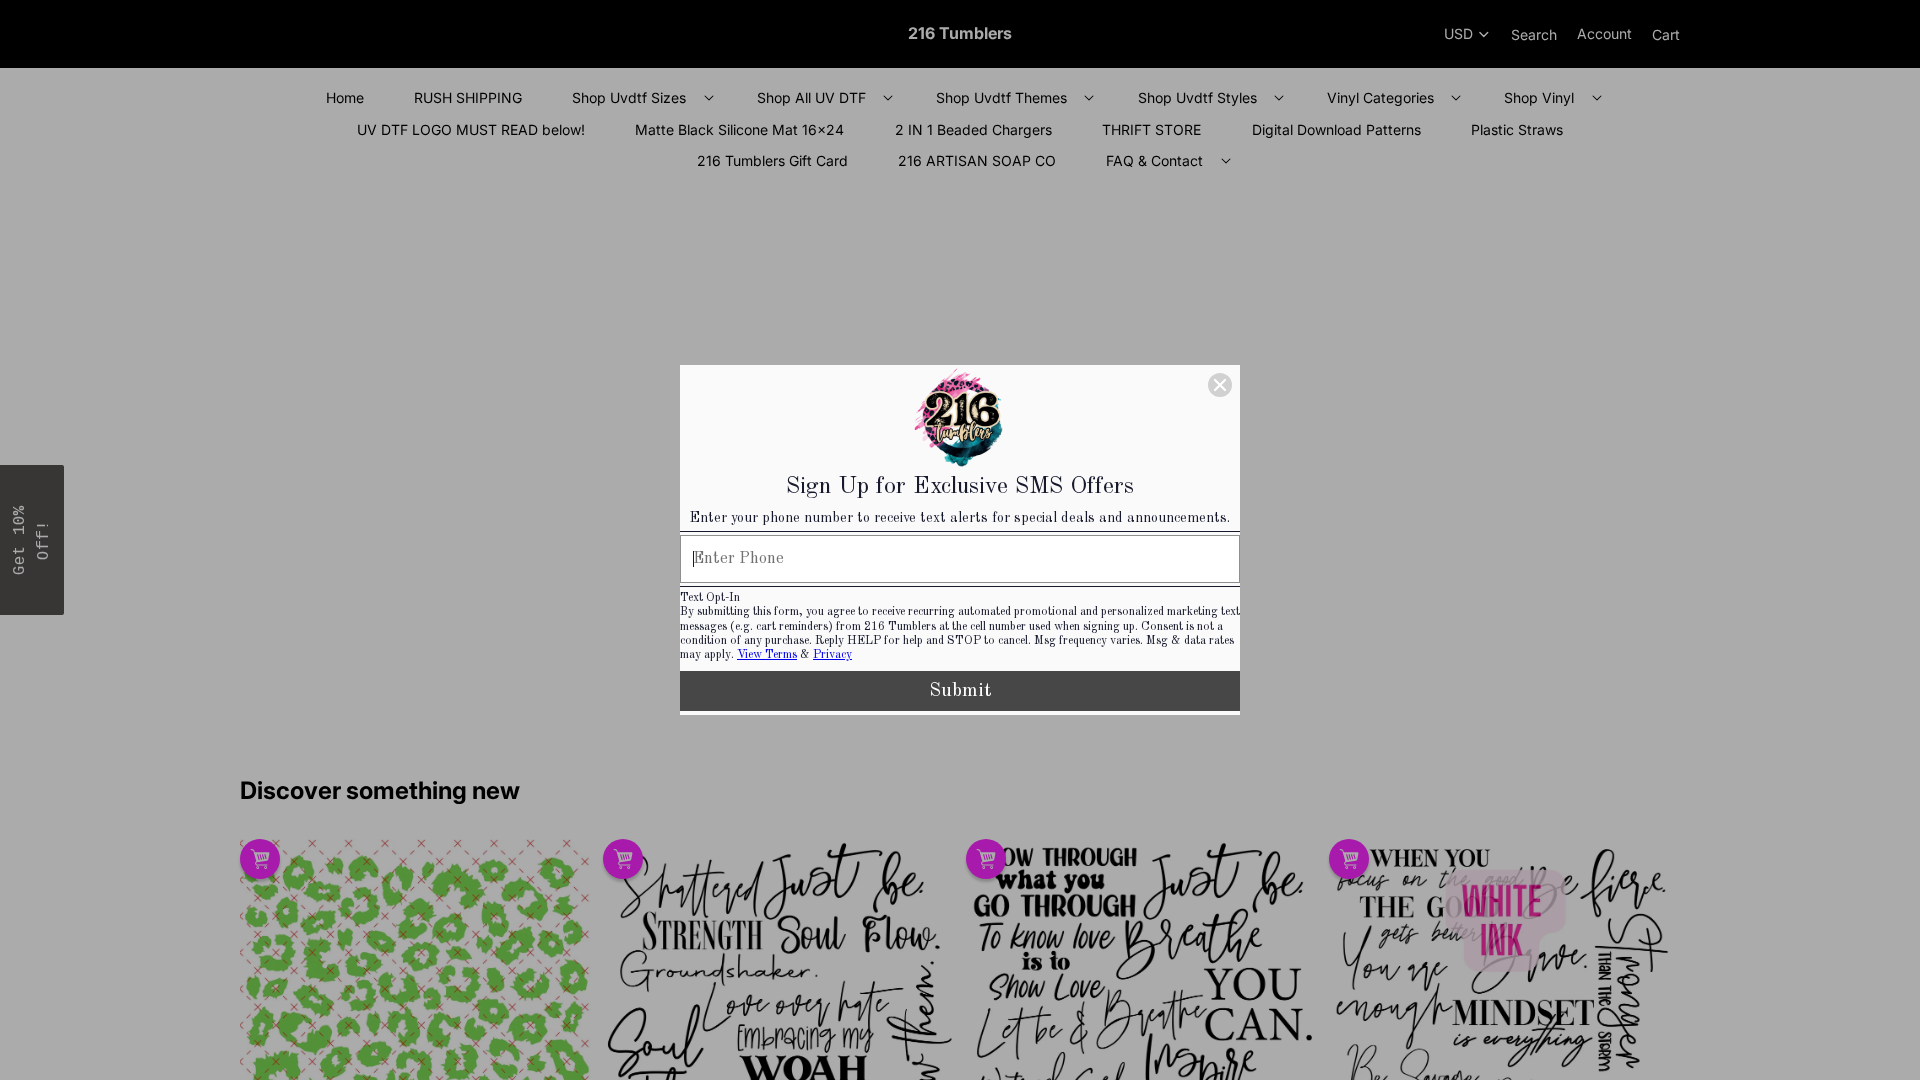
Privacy (832, 655)
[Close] (1220, 385)
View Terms (767, 655)
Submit (960, 691)
